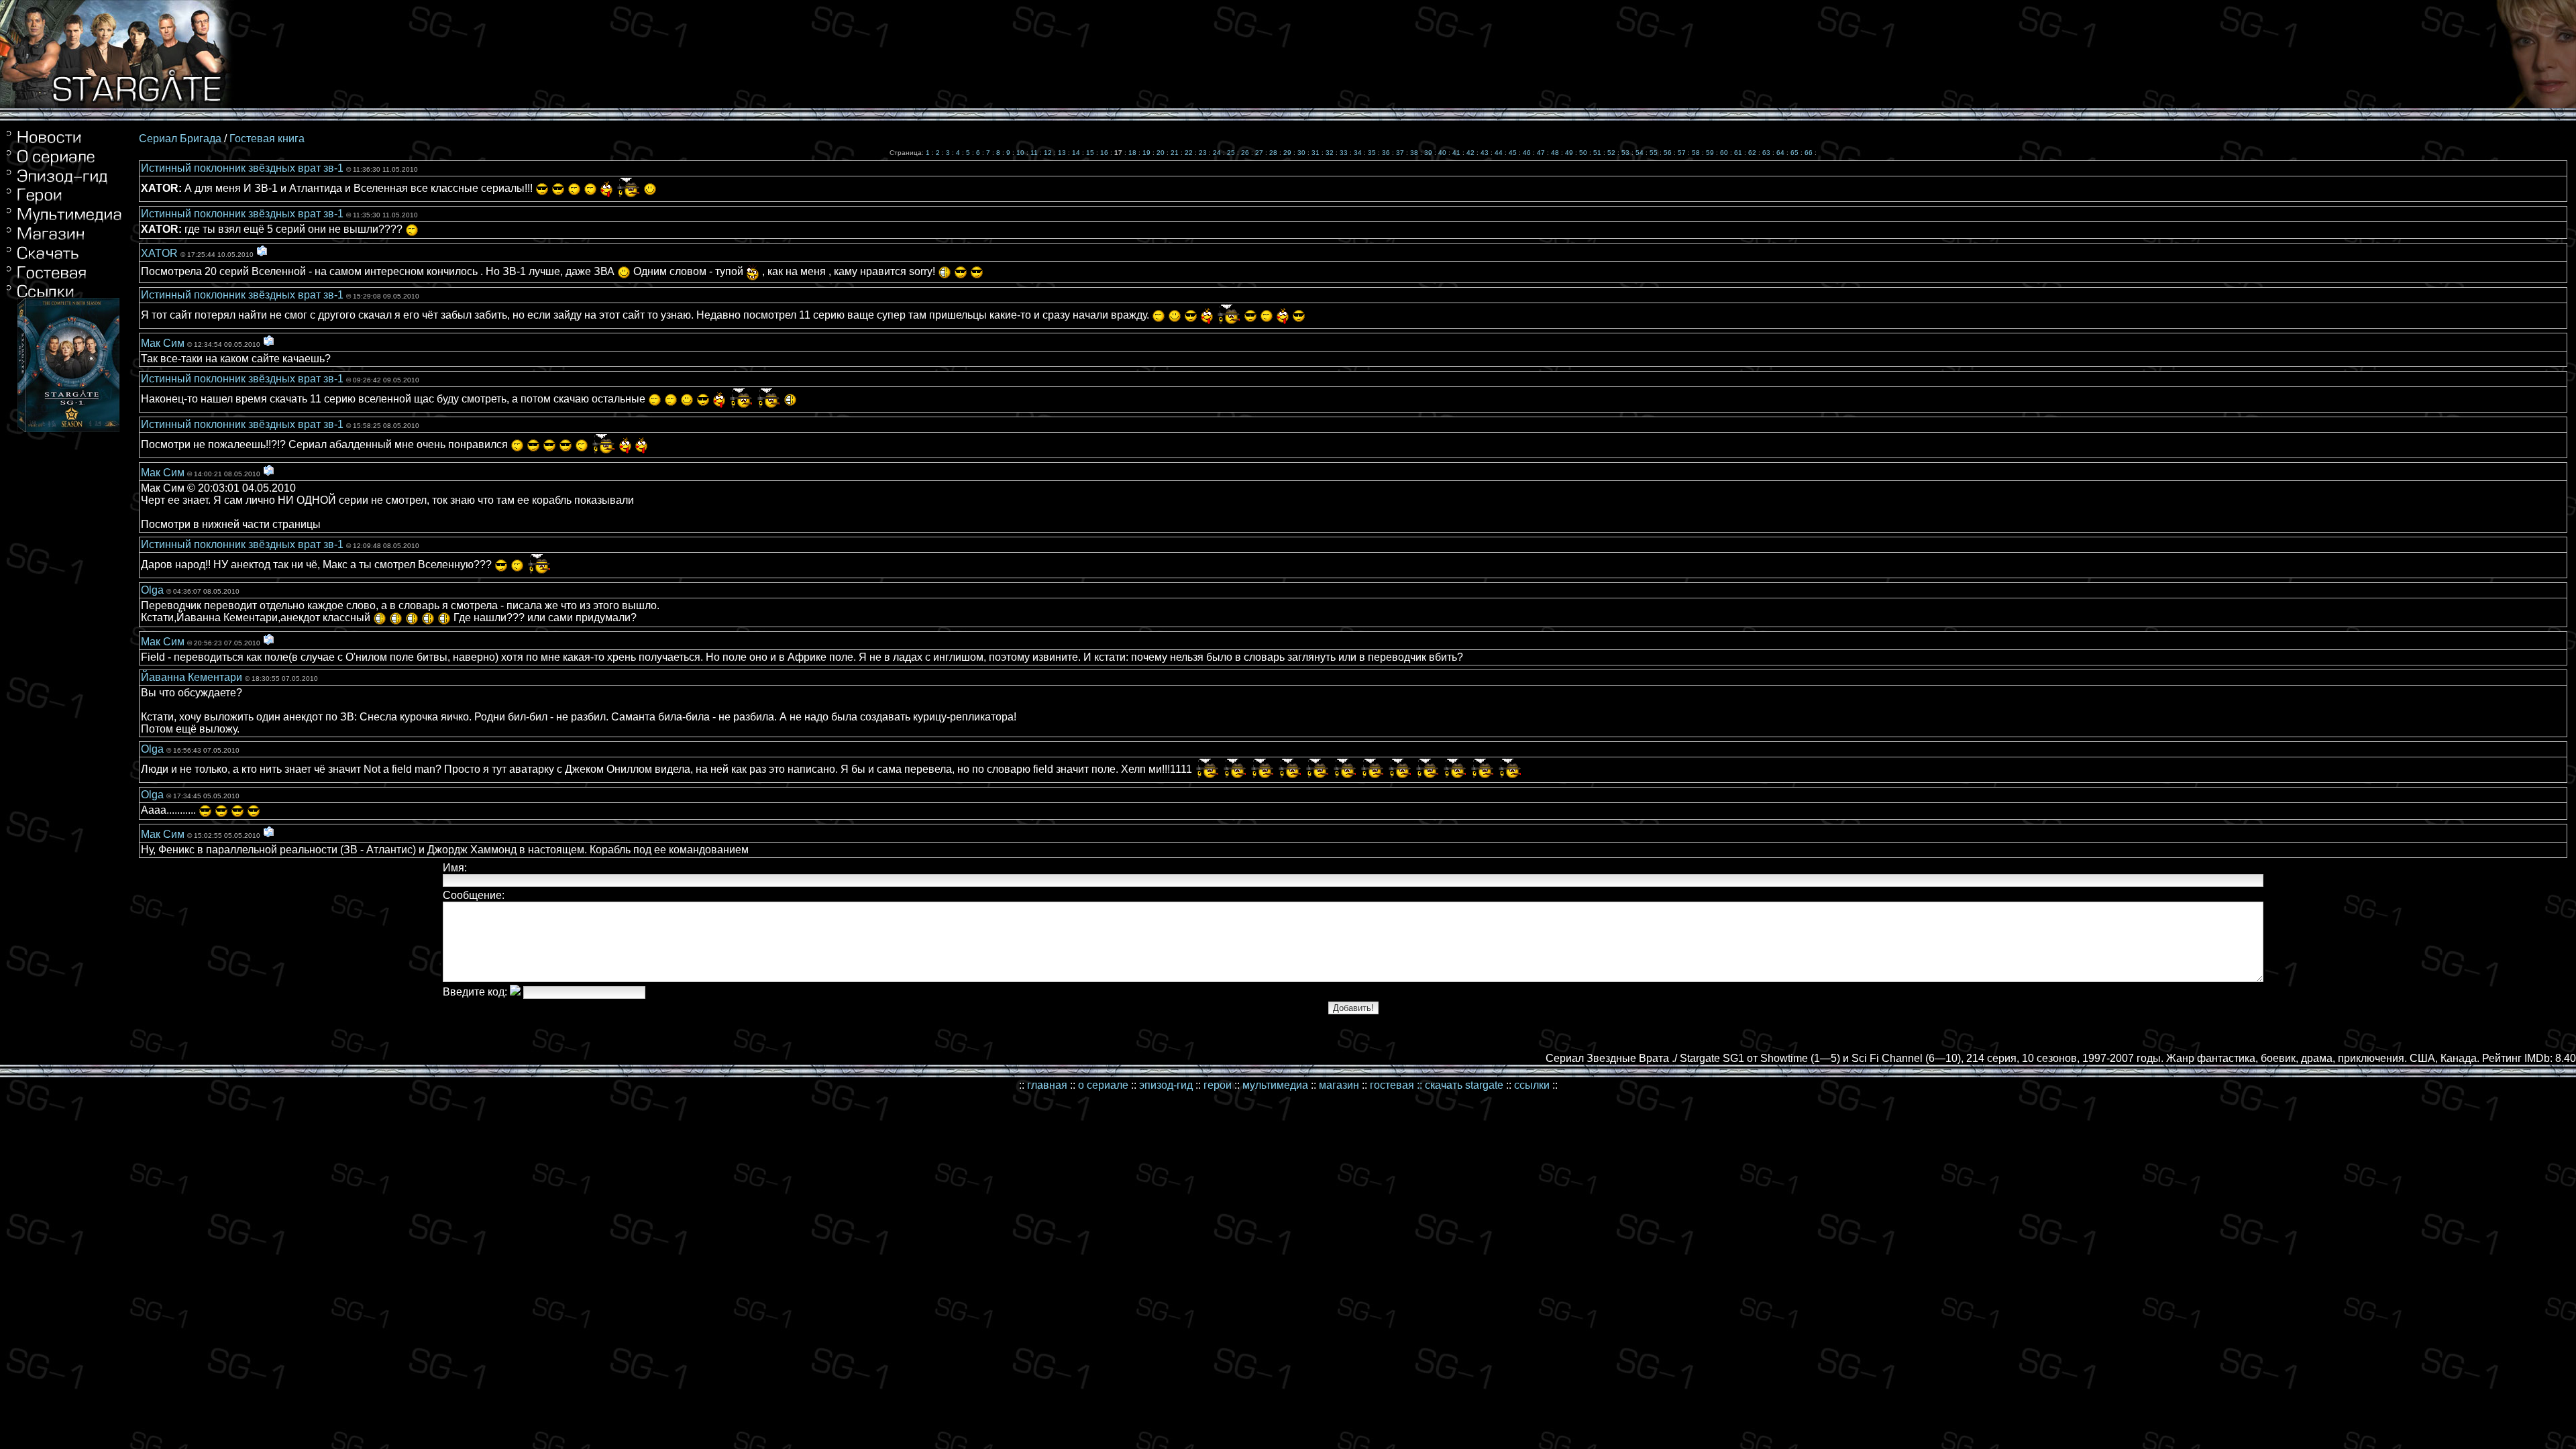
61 (1738, 153)
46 (1527, 153)
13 (1062, 153)
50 (1583, 153)
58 (1696, 153)
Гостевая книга (267, 139)
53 (1625, 153)
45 (1513, 153)
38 (1414, 153)
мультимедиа (1275, 1085)
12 (1048, 153)
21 (1175, 153)
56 (1668, 153)
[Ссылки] (64, 277)
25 (1231, 153)
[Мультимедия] (64, 222)
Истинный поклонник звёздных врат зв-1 (244, 168)
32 (1330, 153)
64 (1780, 153)
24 (1217, 153)
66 (1809, 153)
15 (1090, 153)
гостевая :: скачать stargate (1437, 1085)
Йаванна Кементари (193, 677)
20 (1161, 153)
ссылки (1532, 1085)
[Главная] (64, 143)
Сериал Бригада (180, 139)
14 (1076, 153)
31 (1316, 153)
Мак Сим (164, 343)
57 (1682, 153)
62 (1752, 153)
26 (1245, 153)
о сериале (1103, 1085)
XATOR (161, 253)
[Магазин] (64, 239)
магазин (1339, 1085)
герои (1218, 1085)
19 (1146, 153)
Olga (154, 590)
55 (1654, 153)
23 (1203, 153)
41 (1456, 153)
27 (1259, 153)
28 (1273, 153)
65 (1794, 153)
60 (1724, 153)
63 (1766, 153)
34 (1358, 153)
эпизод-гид (1166, 1085)
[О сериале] (64, 163)
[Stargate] (117, 104)
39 (1428, 153)
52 (1611, 153)
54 (1640, 153)
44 (1499, 153)
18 (1132, 153)
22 (1189, 153)
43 (1485, 153)
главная (1047, 1085)
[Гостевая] (64, 261)
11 (1034, 153)
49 (1569, 153)
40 (1442, 153)
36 (1386, 153)
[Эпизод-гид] (64, 182)
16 (1104, 153)
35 (1372, 153)
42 (1470, 153)
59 (1710, 153)
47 (1541, 153)
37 (1400, 153)
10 (1020, 153)
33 (1344, 153)
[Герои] (64, 201)
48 (1555, 153)
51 (1597, 153)
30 (1301, 153)
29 (1287, 153)
